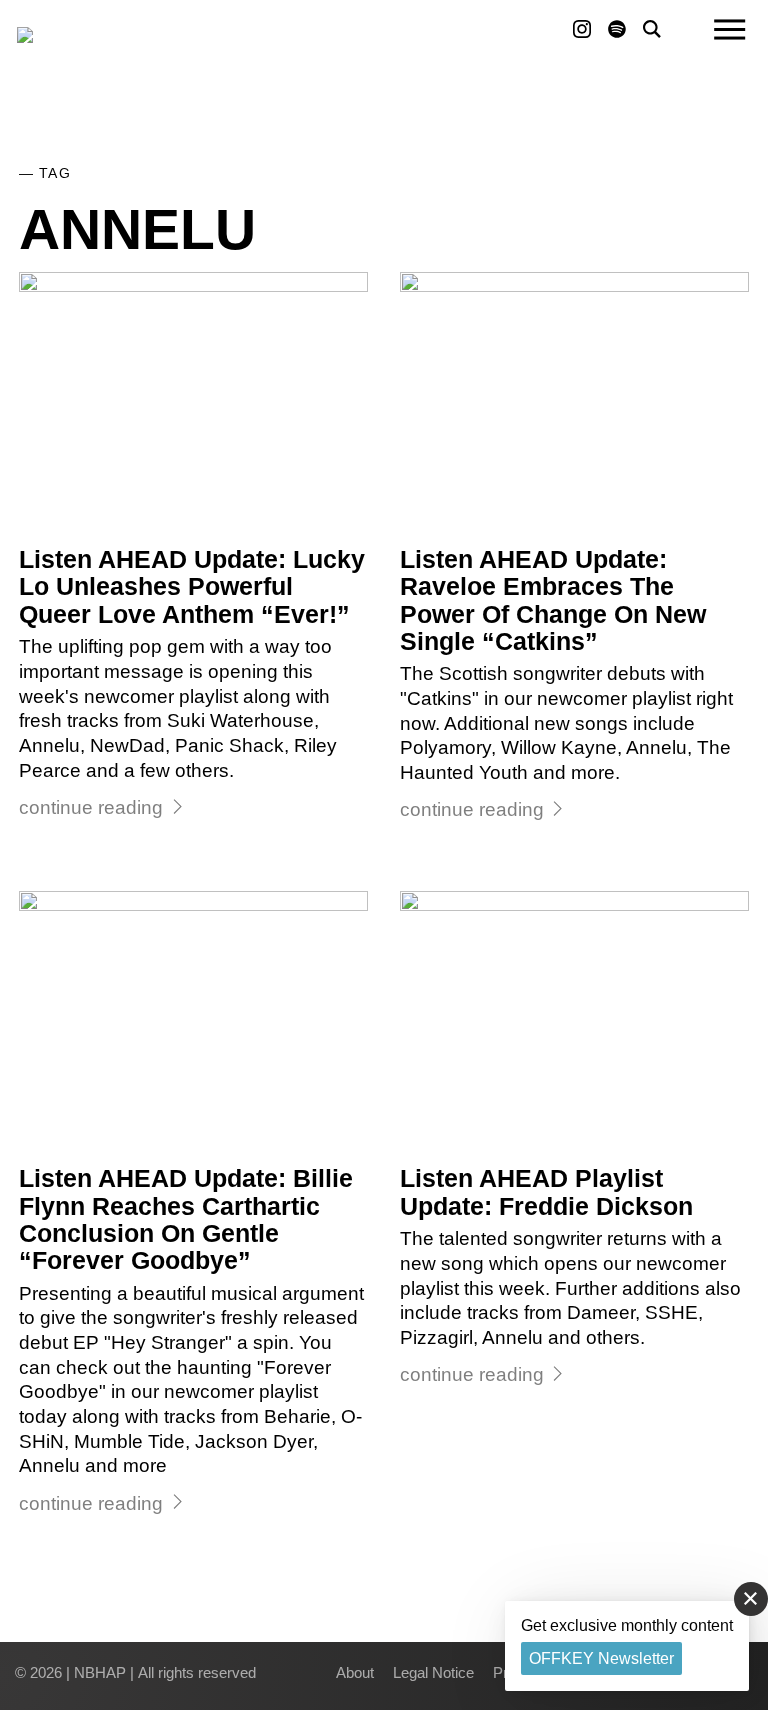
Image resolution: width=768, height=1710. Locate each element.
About (355, 1672)
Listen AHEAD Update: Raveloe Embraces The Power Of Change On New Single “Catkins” (553, 600)
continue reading (91, 807)
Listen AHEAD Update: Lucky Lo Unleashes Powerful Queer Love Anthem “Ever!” (192, 586)
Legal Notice (433, 1672)
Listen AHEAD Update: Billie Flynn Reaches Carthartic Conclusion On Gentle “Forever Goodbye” (186, 1219)
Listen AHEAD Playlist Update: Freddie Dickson (546, 1192)
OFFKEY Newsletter (601, 1658)
